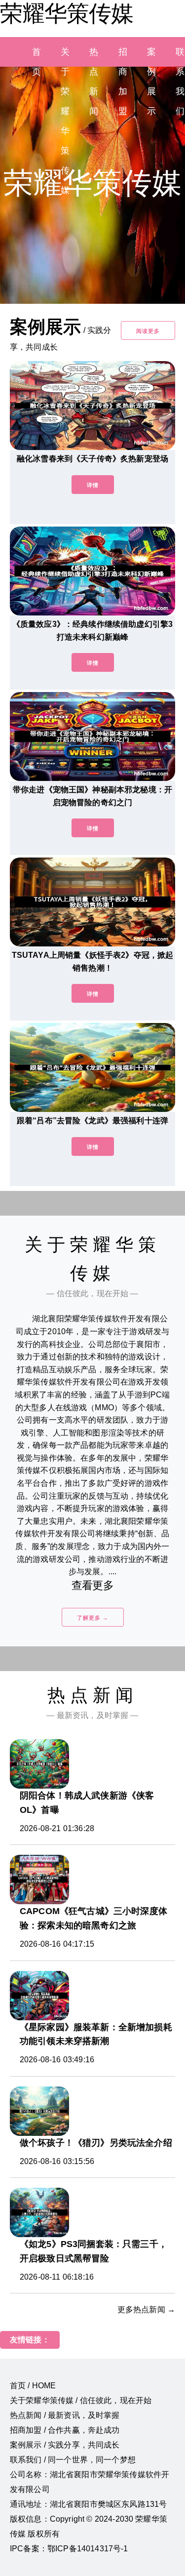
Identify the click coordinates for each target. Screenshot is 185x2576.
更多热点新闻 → (146, 2310)
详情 (93, 485)
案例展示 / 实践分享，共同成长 (65, 2445)
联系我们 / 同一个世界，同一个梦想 (73, 2460)
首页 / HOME (33, 2386)
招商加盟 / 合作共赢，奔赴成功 (65, 2430)
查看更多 (92, 1585)
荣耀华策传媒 (67, 13)
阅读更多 (148, 331)
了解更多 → (93, 1618)
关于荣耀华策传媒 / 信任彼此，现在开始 (81, 2400)
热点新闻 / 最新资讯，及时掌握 (65, 2415)
